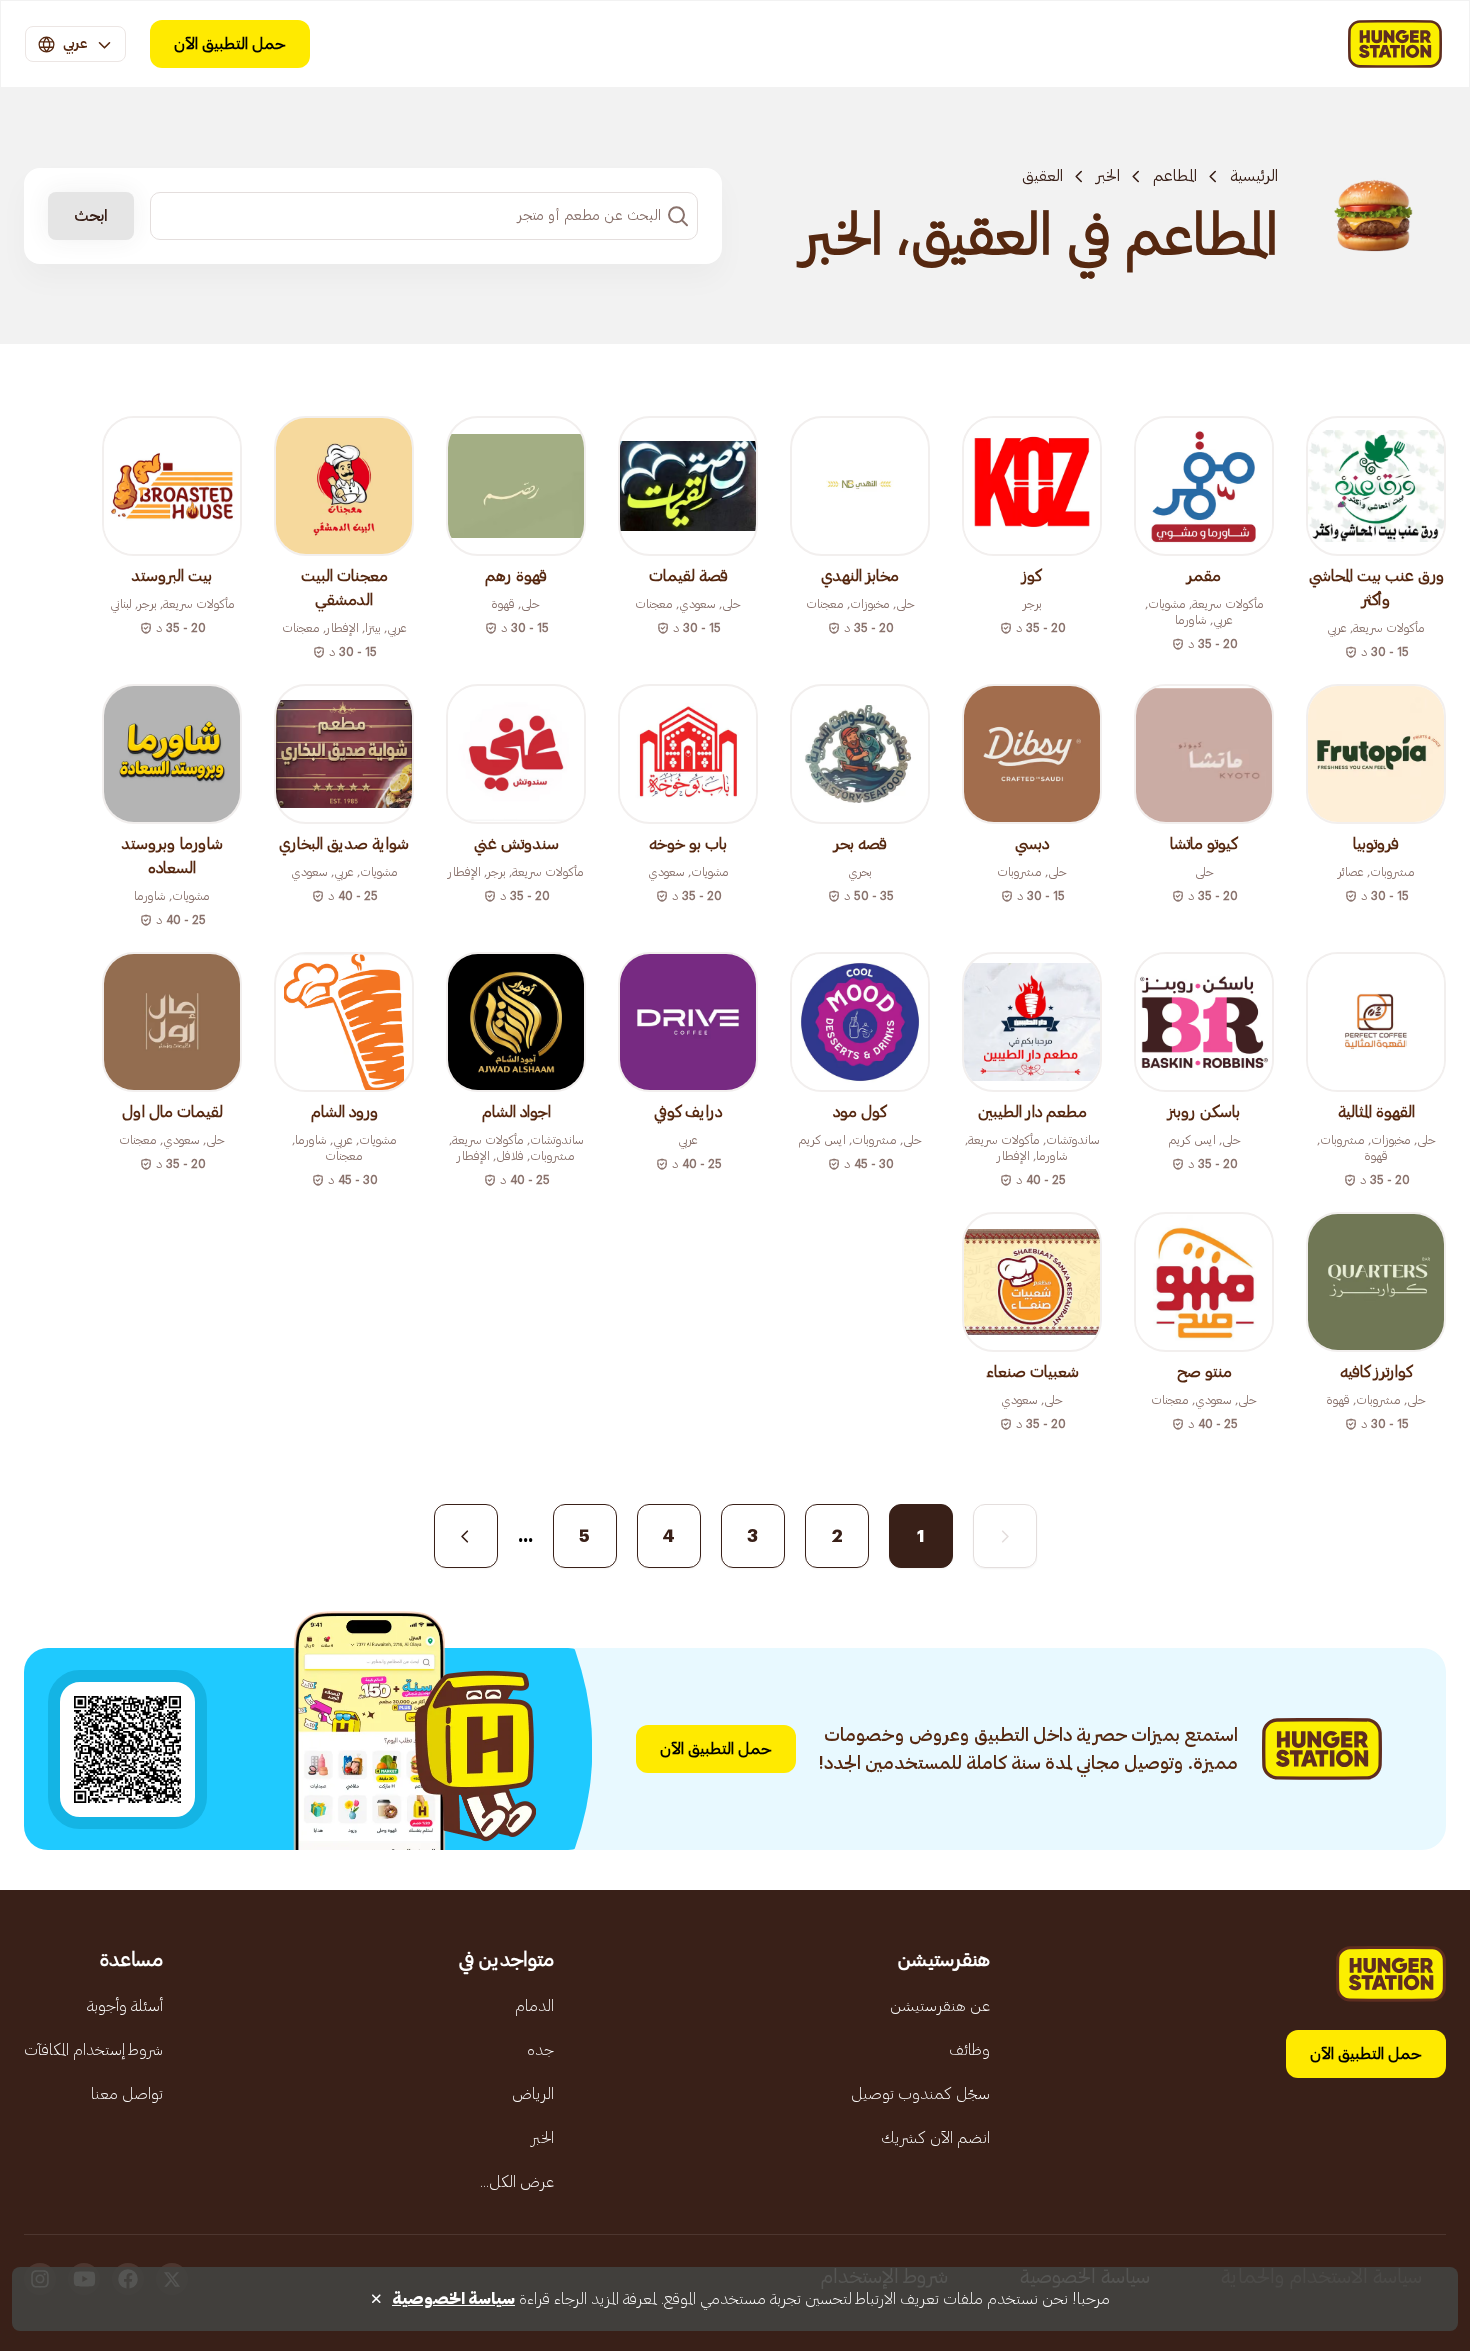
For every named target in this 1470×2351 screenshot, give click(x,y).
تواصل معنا (127, 2094)
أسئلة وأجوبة (125, 2006)
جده (540, 2050)
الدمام (534, 2006)
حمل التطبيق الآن (230, 44)
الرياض (533, 2094)
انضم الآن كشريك (935, 2138)
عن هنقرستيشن (940, 2006)
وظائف (969, 2050)
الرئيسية (1254, 176)
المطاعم (1175, 176)
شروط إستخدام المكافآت (93, 2050)
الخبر (1108, 176)
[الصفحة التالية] (466, 1536)
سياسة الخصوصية (453, 2299)
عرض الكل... (517, 2182)
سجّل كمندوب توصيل (920, 2094)
